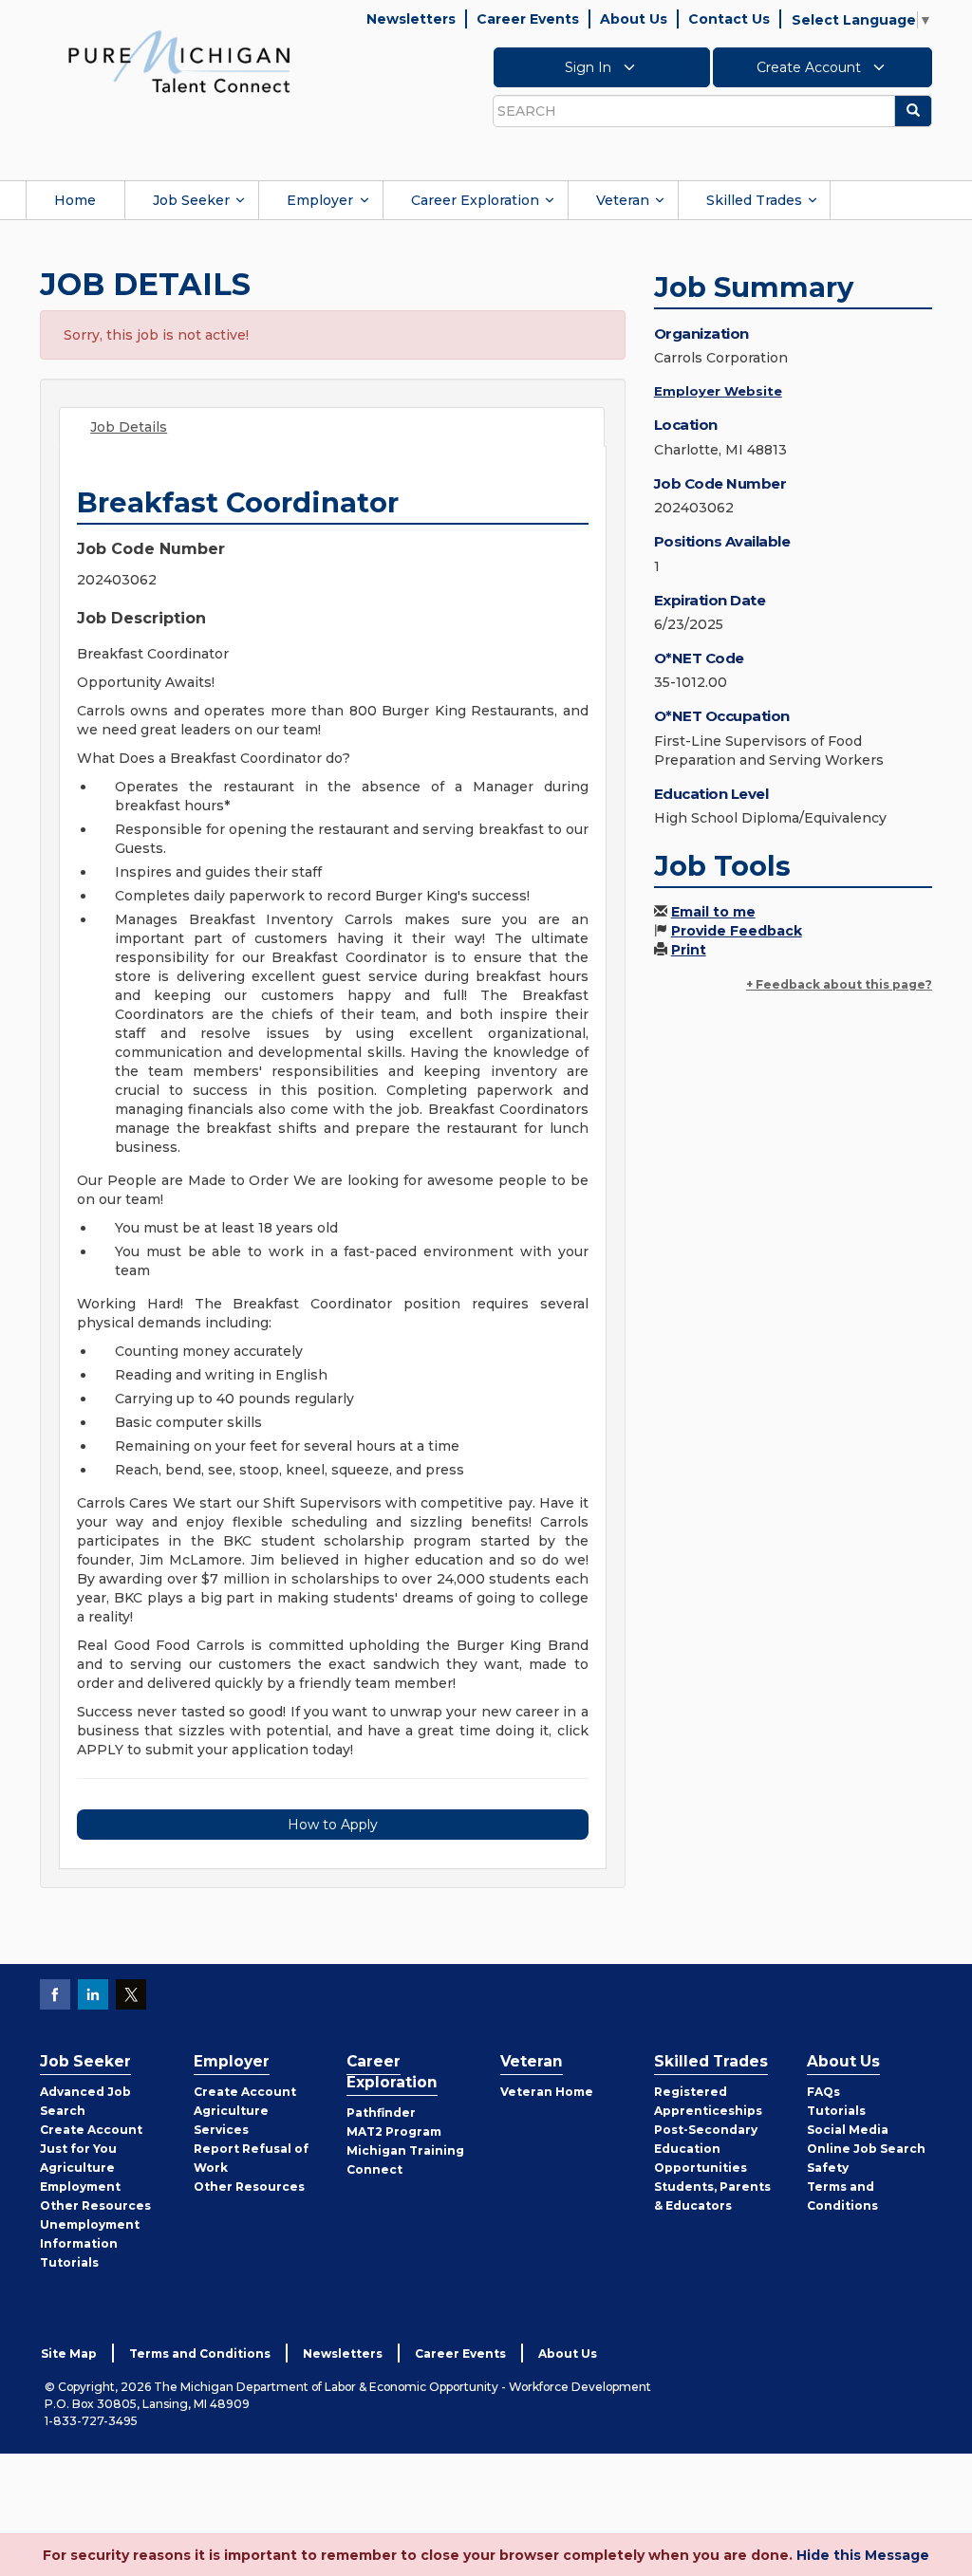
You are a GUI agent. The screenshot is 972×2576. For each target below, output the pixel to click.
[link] (179, 61)
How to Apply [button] (333, 1825)
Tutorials (69, 2262)
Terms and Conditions (200, 2354)
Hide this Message (863, 2555)
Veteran (623, 200)
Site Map (69, 2354)
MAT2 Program (394, 2131)
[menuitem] (75, 200)
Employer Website (718, 391)
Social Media (848, 2130)
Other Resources (95, 2205)
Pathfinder (381, 2113)
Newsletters (411, 19)
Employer (320, 200)
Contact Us (729, 19)
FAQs (823, 2092)
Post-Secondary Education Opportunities (706, 2149)
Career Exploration (475, 200)
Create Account (811, 67)
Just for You (78, 2149)
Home (75, 200)
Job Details (129, 427)
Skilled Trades (754, 200)
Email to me (713, 912)
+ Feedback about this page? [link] (839, 984)
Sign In (590, 67)
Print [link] (689, 950)
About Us (634, 19)
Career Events (528, 19)
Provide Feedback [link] (737, 931)
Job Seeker (191, 200)
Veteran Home (547, 2092)
